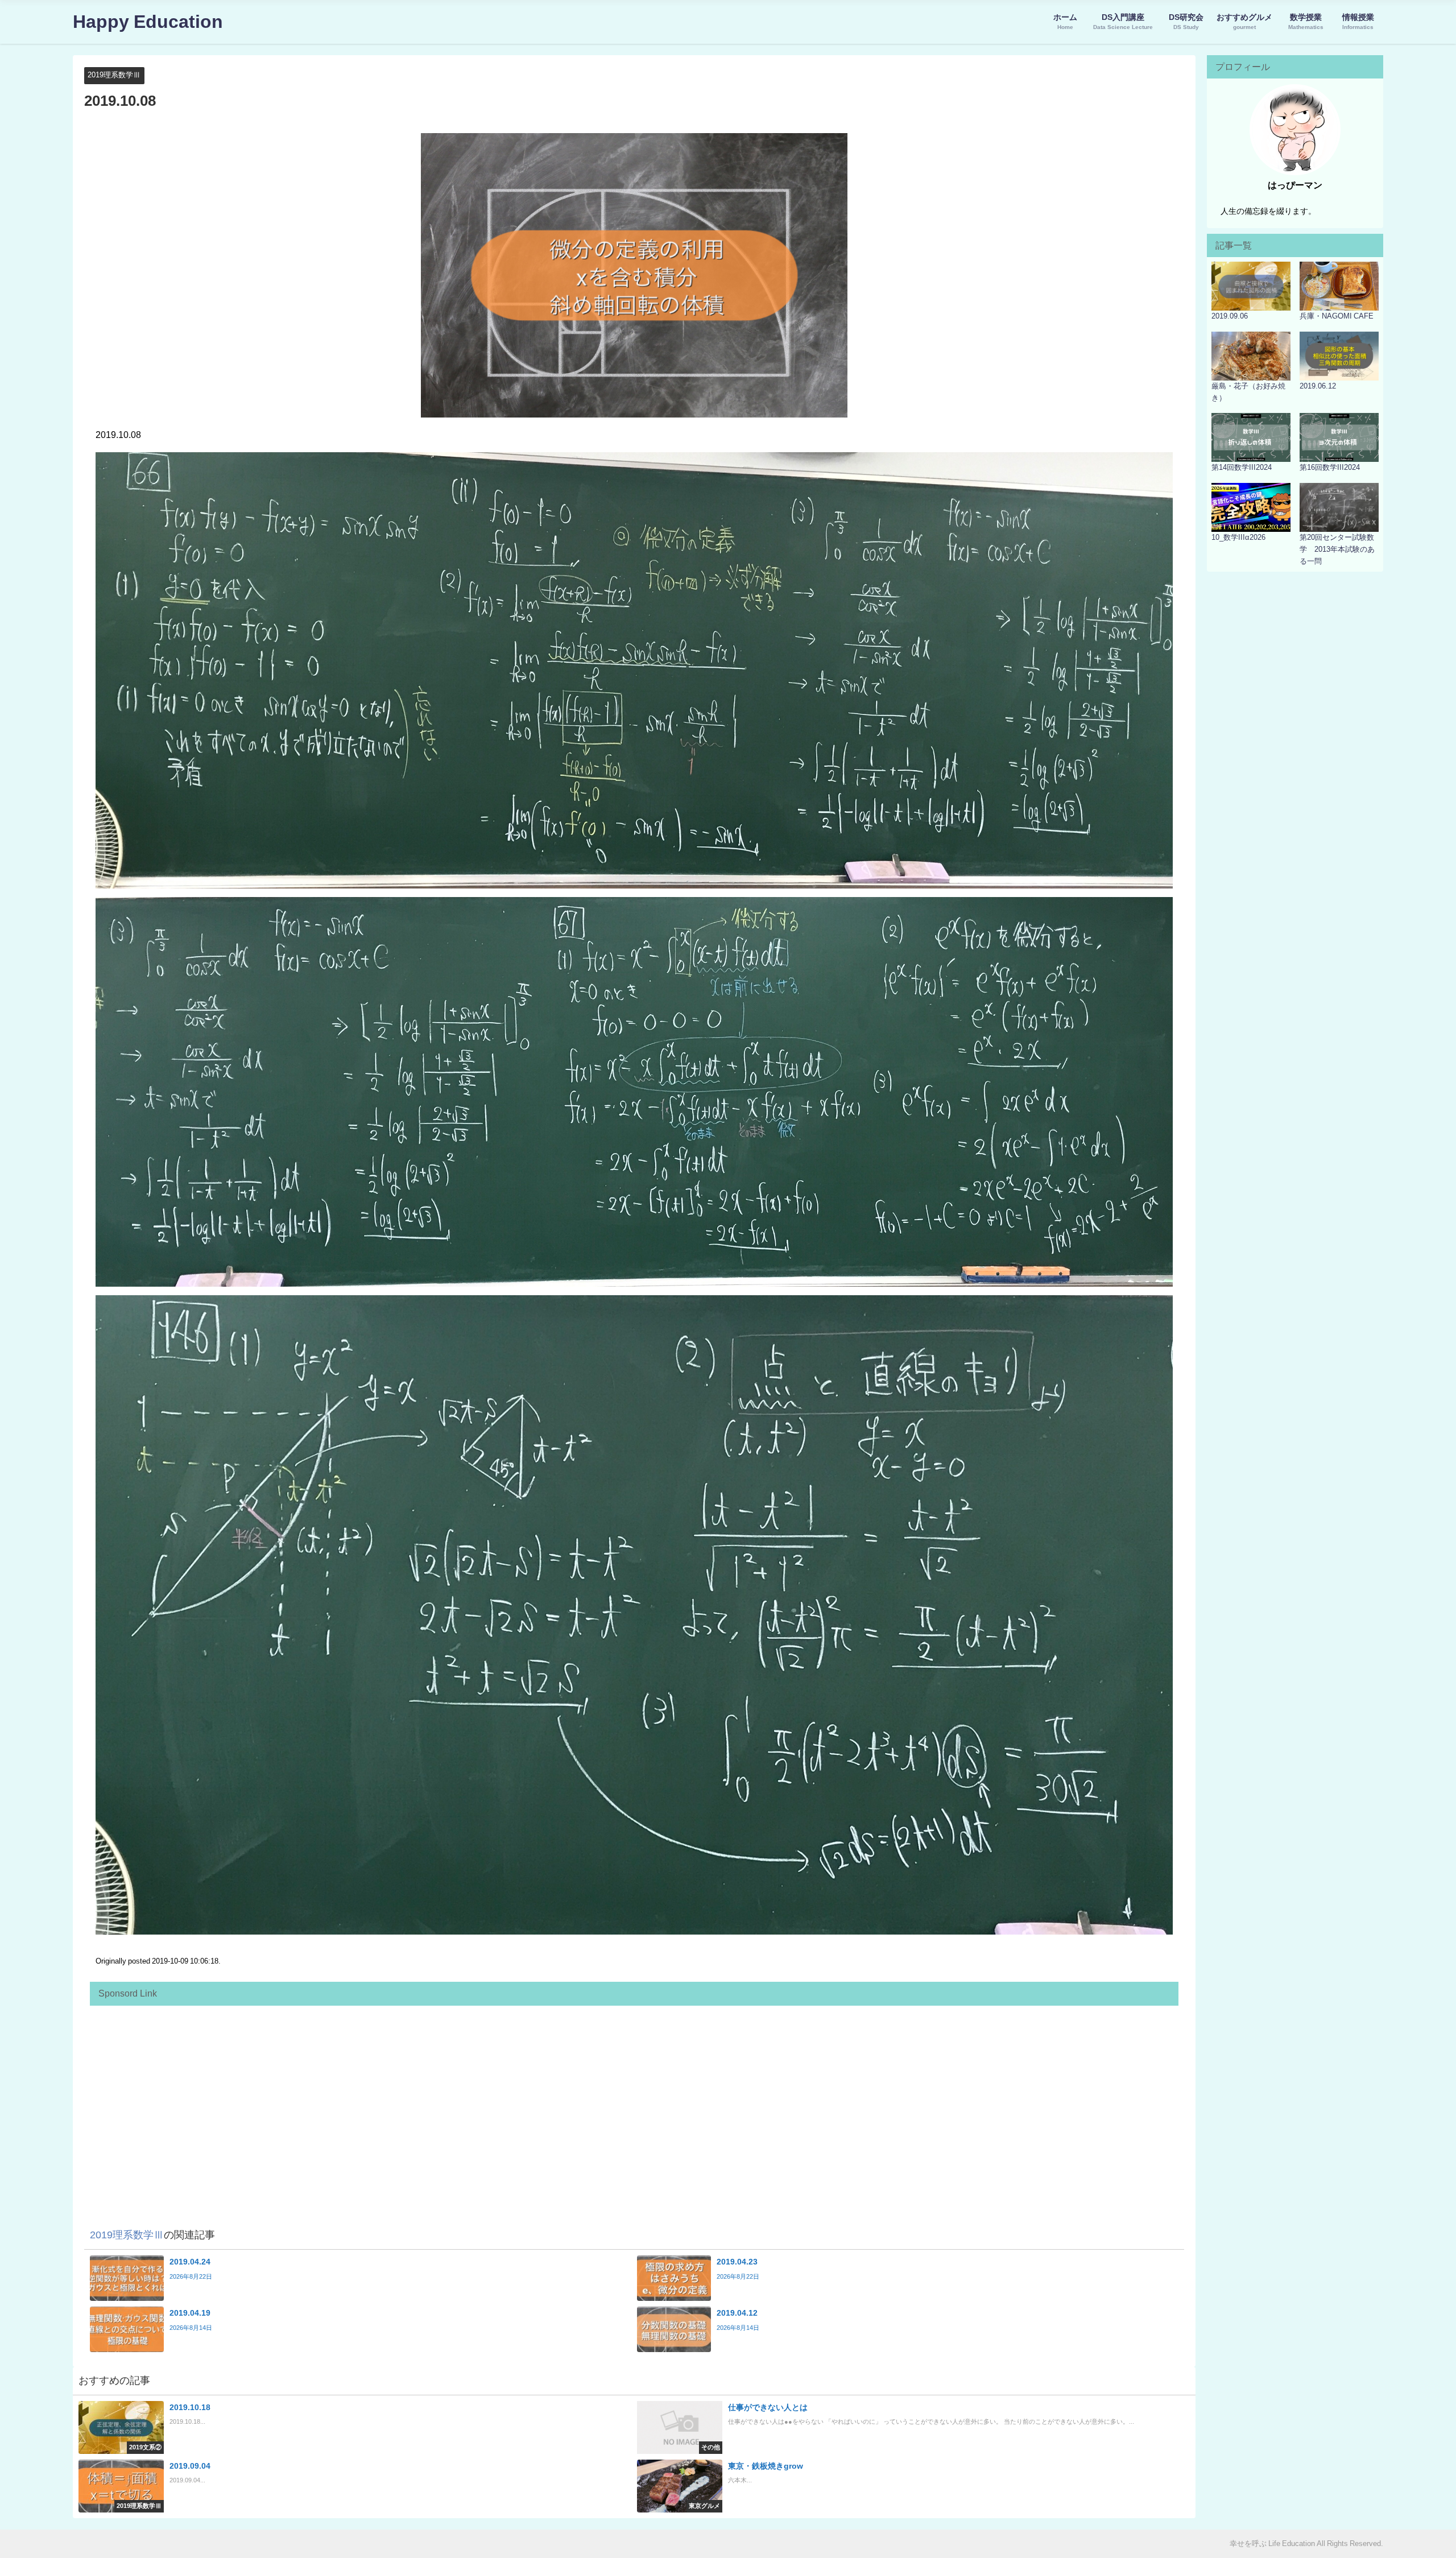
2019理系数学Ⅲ (114, 75)
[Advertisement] (437, 2091)
